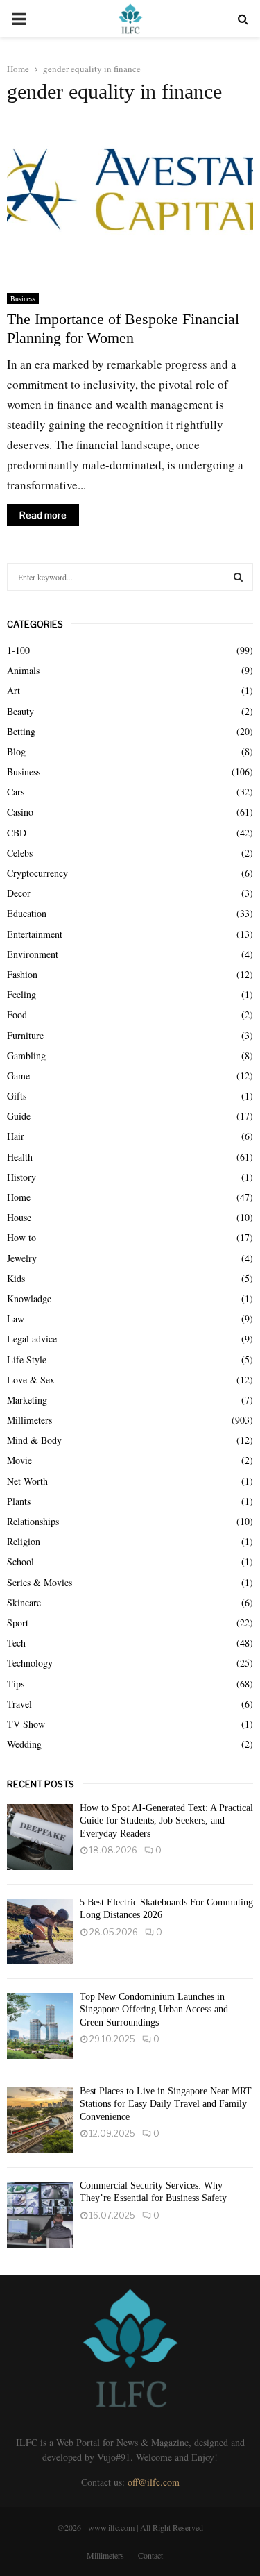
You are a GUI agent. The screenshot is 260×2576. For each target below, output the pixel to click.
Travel (19, 1704)
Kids (16, 1278)
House (19, 1217)
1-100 (18, 650)
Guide (19, 1116)
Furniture (25, 1035)
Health (20, 1157)
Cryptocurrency (37, 873)
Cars (16, 792)
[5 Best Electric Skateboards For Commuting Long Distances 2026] (40, 1931)
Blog (16, 751)
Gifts (17, 1096)
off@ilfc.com (154, 2482)
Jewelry (22, 1258)
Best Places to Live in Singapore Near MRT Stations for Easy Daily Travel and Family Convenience (166, 2104)
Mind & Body (34, 1440)
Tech (16, 1643)
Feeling (21, 994)
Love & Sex (31, 1380)
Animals (23, 670)
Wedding (24, 1744)
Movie (19, 1460)
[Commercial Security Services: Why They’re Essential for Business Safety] (40, 2215)
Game (18, 1076)
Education (27, 913)
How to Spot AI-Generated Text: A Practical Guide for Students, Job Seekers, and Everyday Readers (166, 1820)
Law (16, 1319)
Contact (150, 2555)
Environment (33, 954)
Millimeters (29, 1420)
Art (14, 690)
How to (21, 1237)
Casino (20, 812)
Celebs (20, 853)
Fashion (22, 974)
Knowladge (29, 1298)
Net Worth (27, 1481)
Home (19, 1197)
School (20, 1561)
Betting (21, 731)
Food (17, 1015)
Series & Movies (40, 1582)
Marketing (27, 1400)
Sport (18, 1623)
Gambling (26, 1055)
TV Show (26, 1724)
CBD (17, 833)
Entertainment (35, 934)
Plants (19, 1501)
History (21, 1177)
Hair (16, 1136)
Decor (19, 893)
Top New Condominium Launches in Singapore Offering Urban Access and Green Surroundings (154, 2009)
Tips (16, 1684)
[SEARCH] (238, 577)
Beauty (20, 711)
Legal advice (32, 1339)
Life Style (27, 1359)
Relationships (33, 1521)
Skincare (24, 1602)
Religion (24, 1541)
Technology (30, 1663)
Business (23, 298)
